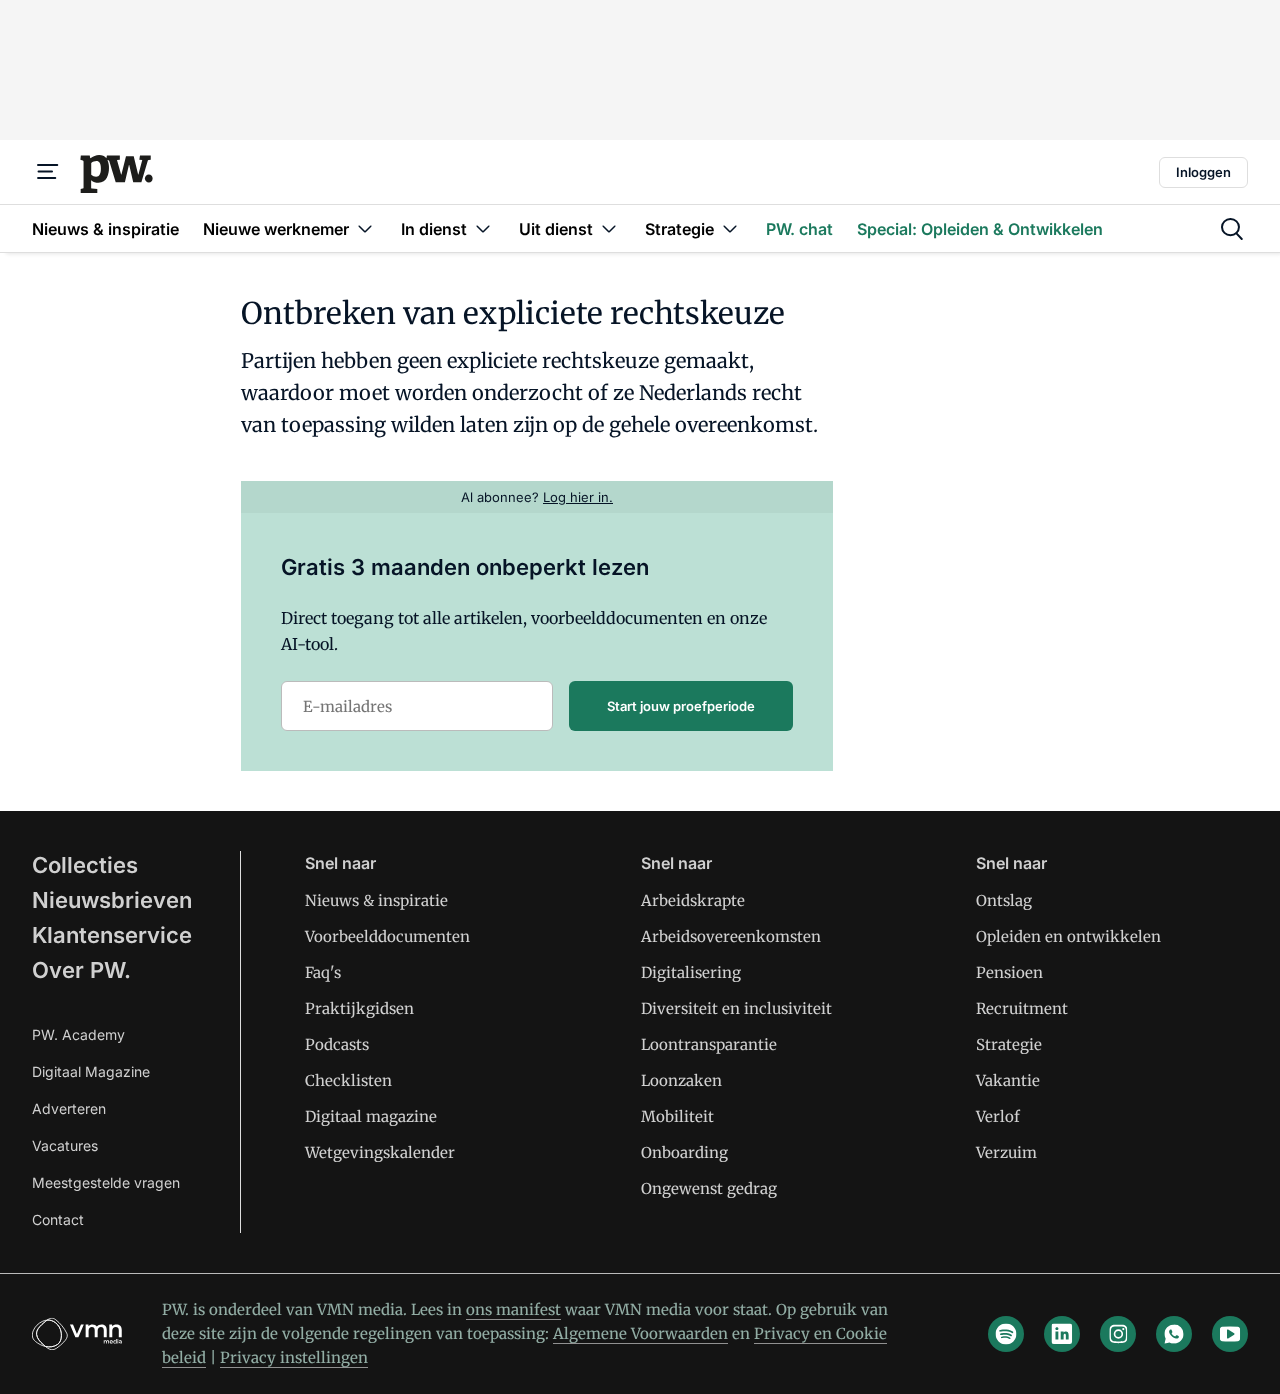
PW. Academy (78, 1034)
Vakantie (1008, 1080)
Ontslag (1004, 900)
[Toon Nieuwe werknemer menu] (365, 228)
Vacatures (65, 1145)
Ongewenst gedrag (709, 1188)
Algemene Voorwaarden (640, 1333)
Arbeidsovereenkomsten (731, 936)
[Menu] (48, 172)
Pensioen (1009, 972)
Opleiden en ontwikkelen (1068, 936)
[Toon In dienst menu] (483, 228)
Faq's (323, 972)
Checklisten (348, 1080)
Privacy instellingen (294, 1357)
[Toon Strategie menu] (730, 228)
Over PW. (81, 970)
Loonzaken (681, 1080)
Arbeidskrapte (693, 900)
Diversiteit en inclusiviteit (736, 1008)
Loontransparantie (709, 1044)
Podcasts (337, 1044)
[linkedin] (1062, 1334)
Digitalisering (691, 972)
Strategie (1009, 1044)
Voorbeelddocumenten (387, 936)
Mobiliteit (677, 1116)
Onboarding (684, 1152)
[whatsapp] (1174, 1334)
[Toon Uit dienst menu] (609, 228)
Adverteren (69, 1108)
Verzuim (1006, 1152)
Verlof (998, 1116)
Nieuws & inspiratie (376, 900)
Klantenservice (112, 935)
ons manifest (513, 1309)
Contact (58, 1219)
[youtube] (1230, 1334)
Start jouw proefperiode (681, 706)
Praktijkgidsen (359, 1008)
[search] (1232, 229)
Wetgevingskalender (380, 1152)
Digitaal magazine (371, 1116)
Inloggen (1203, 172)
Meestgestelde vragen (106, 1182)
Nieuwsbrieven (112, 900)
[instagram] (1118, 1334)
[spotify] (1006, 1334)
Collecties (85, 865)
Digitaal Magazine (91, 1071)
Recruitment (1022, 1008)
